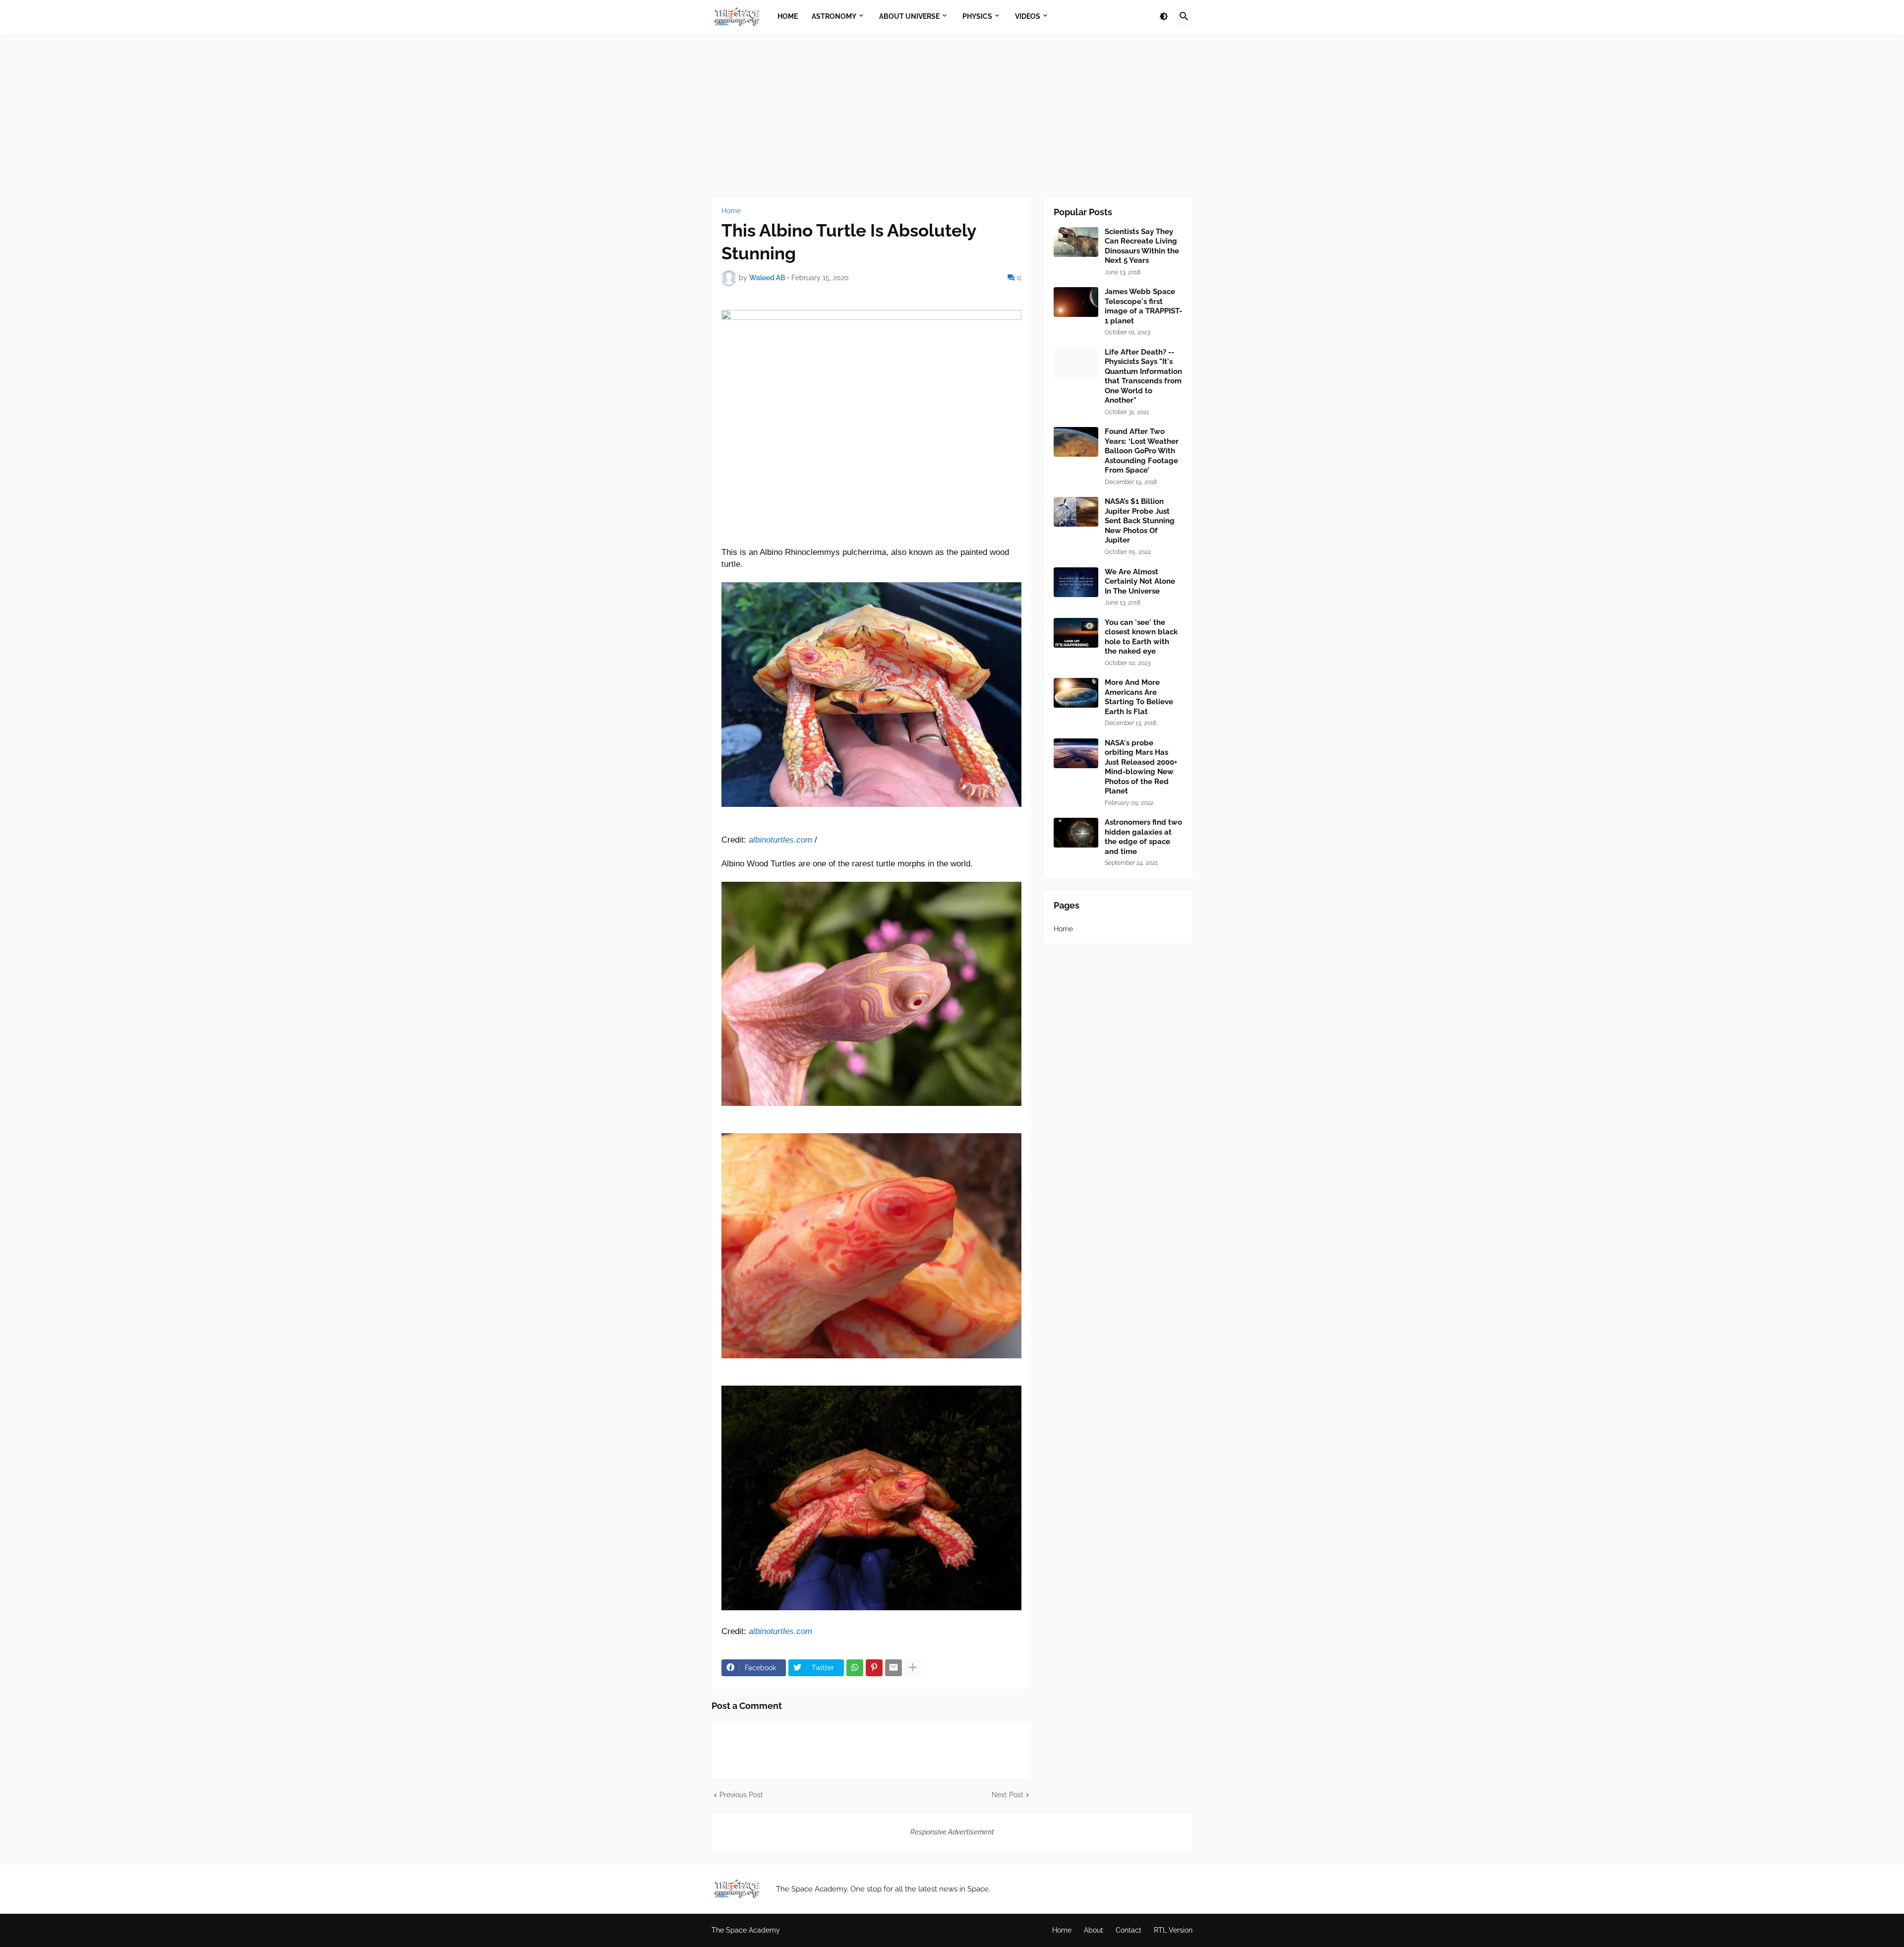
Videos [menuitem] (1028, 16)
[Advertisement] (952, 116)
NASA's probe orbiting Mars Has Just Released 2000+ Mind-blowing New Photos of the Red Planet (1141, 767)
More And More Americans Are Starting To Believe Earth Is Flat (1139, 697)
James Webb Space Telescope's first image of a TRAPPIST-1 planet (1143, 306)
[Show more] (913, 1668)
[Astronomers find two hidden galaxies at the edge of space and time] (1076, 833)
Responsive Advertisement (952, 1832)
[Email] (893, 1668)
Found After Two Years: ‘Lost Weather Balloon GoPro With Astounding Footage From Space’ (1142, 451)
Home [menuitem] (788, 16)
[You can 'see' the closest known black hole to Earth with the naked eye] (1076, 633)
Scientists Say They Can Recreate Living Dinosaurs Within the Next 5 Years (1142, 246)
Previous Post (741, 1795)
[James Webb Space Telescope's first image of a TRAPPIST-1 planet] (1076, 302)
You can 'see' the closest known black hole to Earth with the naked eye (1141, 637)
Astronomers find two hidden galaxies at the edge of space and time (1143, 837)
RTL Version (1173, 1930)
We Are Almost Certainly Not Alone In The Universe (1140, 581)
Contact (1129, 1930)
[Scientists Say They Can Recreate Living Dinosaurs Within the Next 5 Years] (1076, 242)
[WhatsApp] (855, 1668)
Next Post (1008, 1795)
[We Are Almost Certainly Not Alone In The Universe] (1076, 582)
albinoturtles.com (780, 840)
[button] (1164, 17)
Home (731, 211)
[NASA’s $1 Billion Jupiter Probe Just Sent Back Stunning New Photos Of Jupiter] (1076, 512)
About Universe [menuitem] (909, 16)
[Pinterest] (874, 1668)
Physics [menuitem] (977, 16)
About (1094, 1930)
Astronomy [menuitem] (834, 16)
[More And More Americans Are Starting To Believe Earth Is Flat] (1076, 693)
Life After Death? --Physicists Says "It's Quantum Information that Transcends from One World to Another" (1143, 376)
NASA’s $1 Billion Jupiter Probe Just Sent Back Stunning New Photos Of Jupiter (1140, 521)
